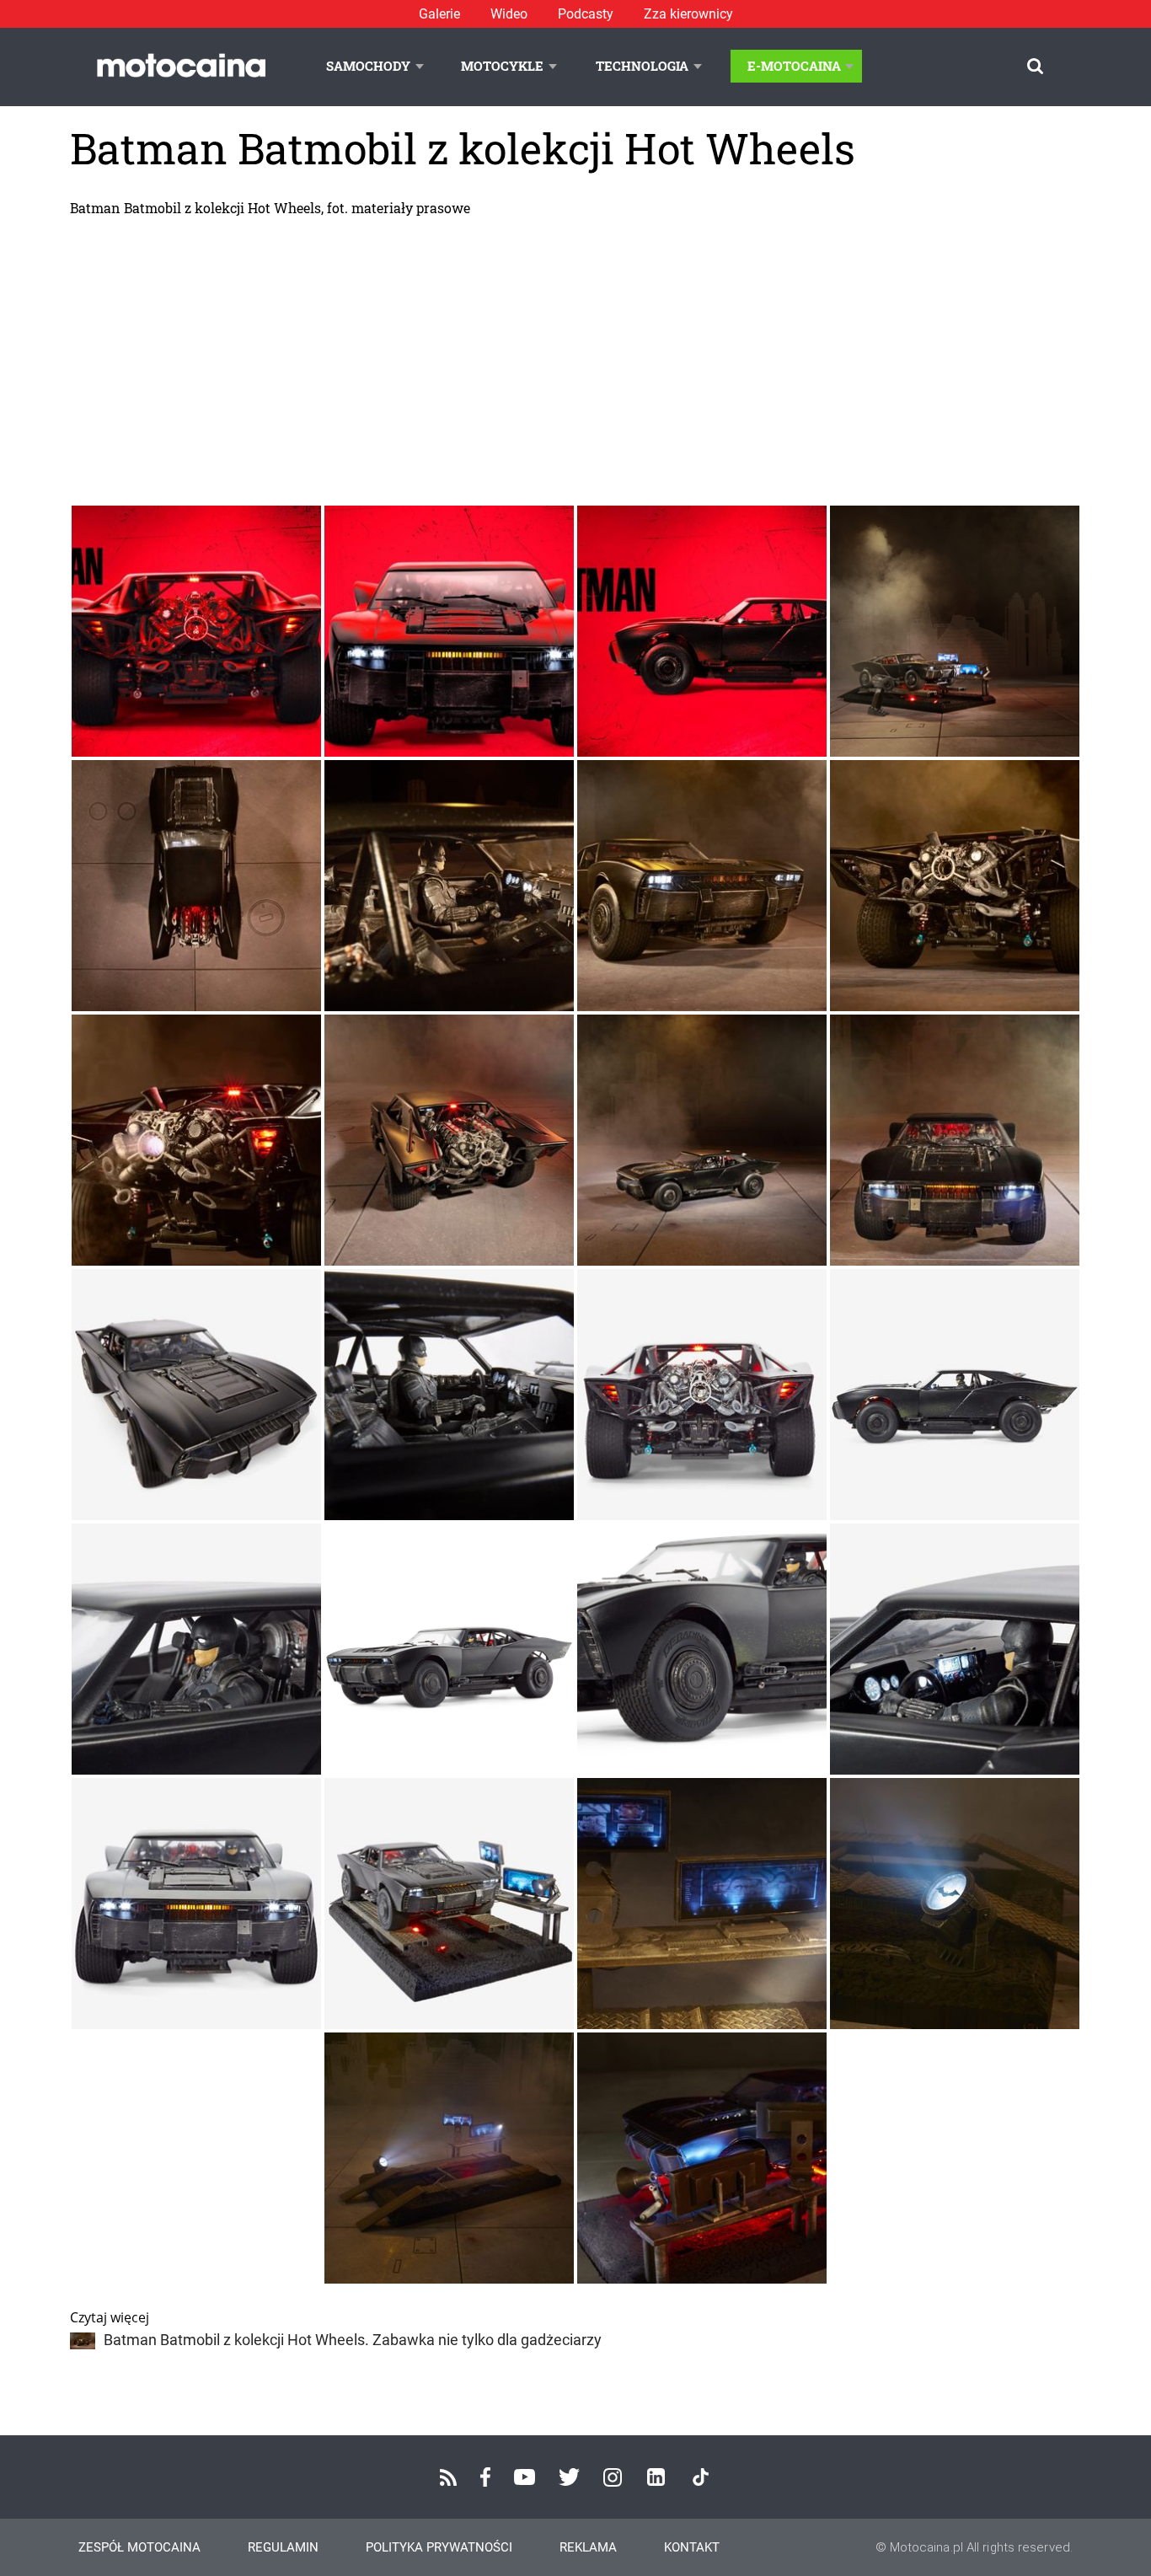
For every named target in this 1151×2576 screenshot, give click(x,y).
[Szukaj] (1035, 66)
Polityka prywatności (439, 2547)
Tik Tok (701, 2477)
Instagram (613, 2477)
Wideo (509, 14)
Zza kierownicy (688, 14)
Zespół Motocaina (139, 2547)
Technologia (642, 66)
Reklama (588, 2547)
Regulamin (283, 2547)
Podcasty (586, 14)
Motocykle (502, 66)
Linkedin (656, 2477)
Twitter (569, 2477)
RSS (448, 2477)
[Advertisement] (575, 361)
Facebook (485, 2477)
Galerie (439, 14)
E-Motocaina (794, 66)
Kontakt (692, 2547)
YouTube (525, 2477)
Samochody (368, 66)
